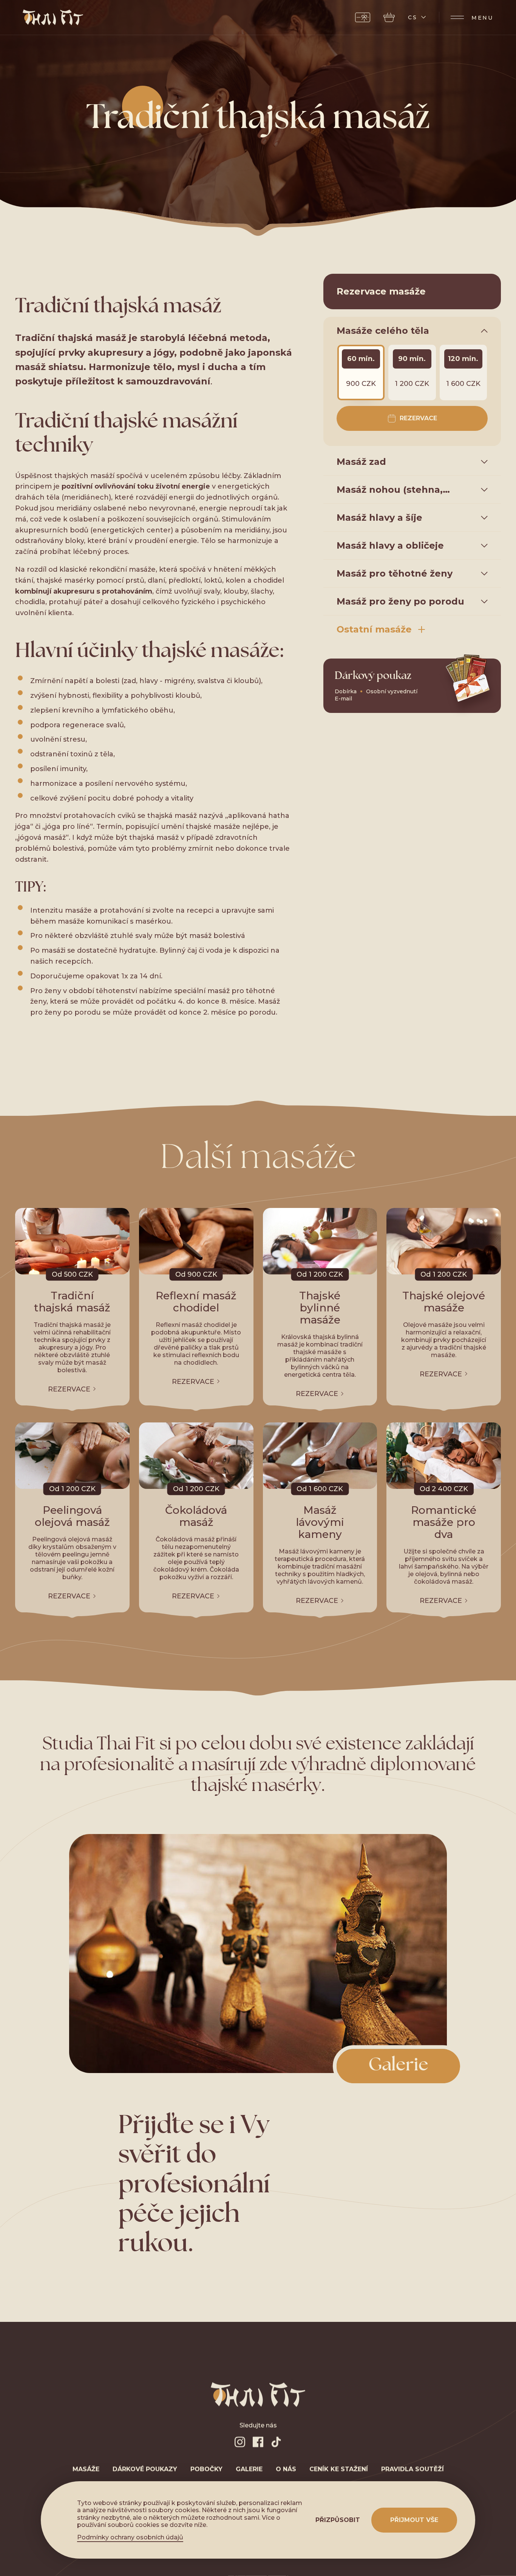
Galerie (249, 2469)
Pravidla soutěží (412, 2469)
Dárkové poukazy (145, 2469)
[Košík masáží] (389, 17)
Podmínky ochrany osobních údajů (130, 2537)
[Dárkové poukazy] (363, 17)
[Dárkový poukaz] (412, 686)
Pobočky (206, 2469)
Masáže (86, 2469)
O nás (286, 2469)
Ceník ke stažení (339, 2469)
